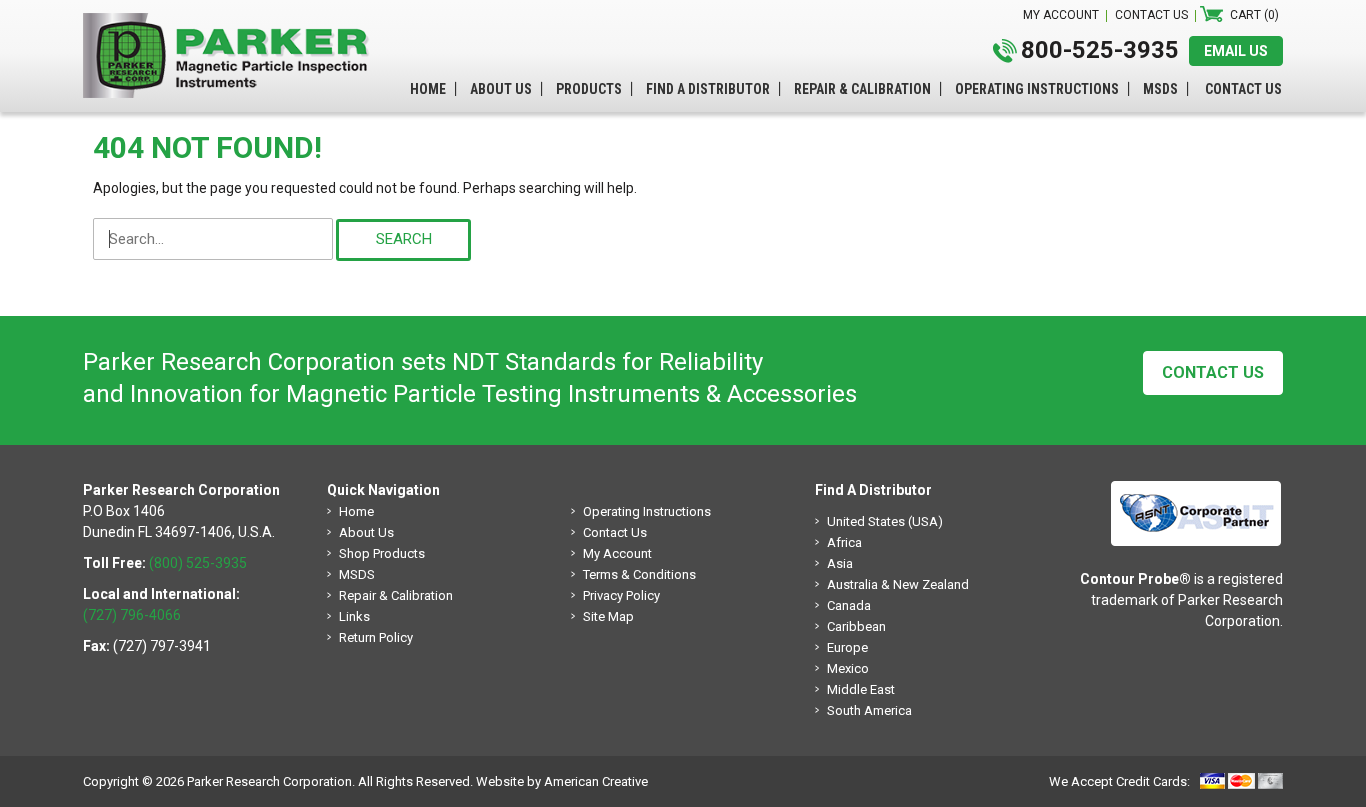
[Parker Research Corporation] (233, 23)
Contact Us (1213, 372)
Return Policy (376, 637)
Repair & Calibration (396, 595)
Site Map (608, 616)
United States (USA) (885, 521)
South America (869, 710)
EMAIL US (1236, 51)
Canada (849, 605)
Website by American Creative (562, 781)
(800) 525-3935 (198, 563)
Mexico (848, 668)
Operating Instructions (647, 511)
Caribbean (856, 626)
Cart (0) (1254, 15)
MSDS (357, 574)
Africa (844, 542)
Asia (840, 563)
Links (354, 616)
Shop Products (382, 553)
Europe (847, 647)
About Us (366, 532)
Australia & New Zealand (898, 584)
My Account (617, 553)
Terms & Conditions (639, 574)
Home (356, 511)
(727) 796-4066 (132, 615)
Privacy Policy (621, 595)
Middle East (861, 689)
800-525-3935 (1100, 50)
